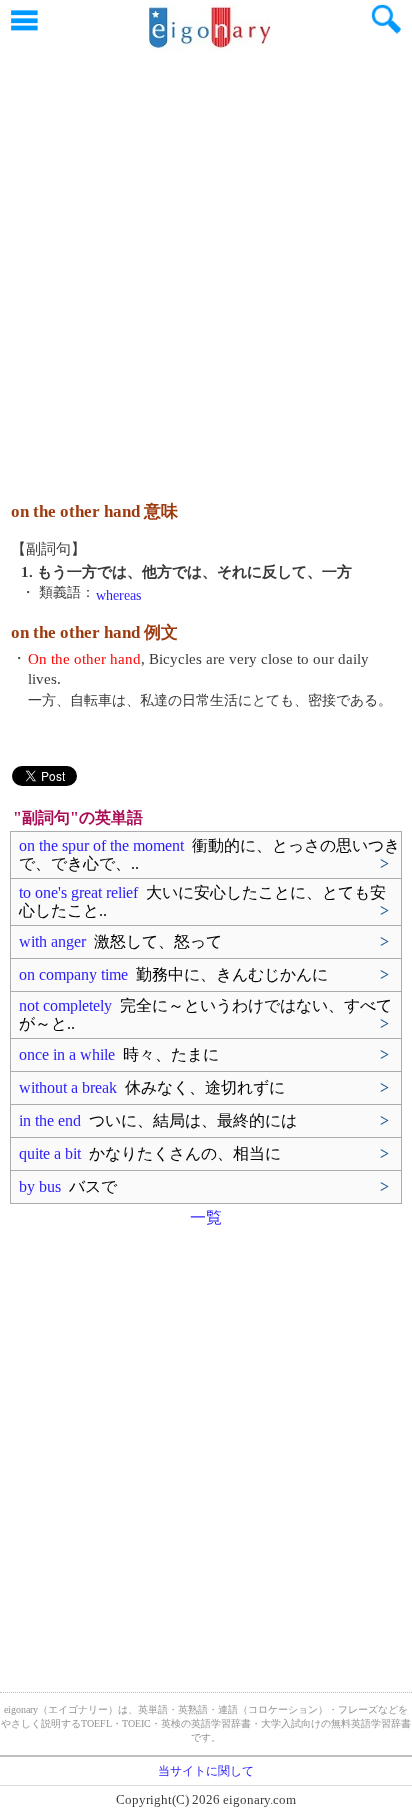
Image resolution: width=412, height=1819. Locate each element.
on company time (173, 974)
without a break (152, 1087)
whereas (118, 595)
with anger (120, 941)
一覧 (206, 1217)
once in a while (119, 1054)
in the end (158, 1120)
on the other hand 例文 (94, 632)
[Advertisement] (206, 266)
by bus (68, 1186)
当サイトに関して (206, 1771)
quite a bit (150, 1153)
